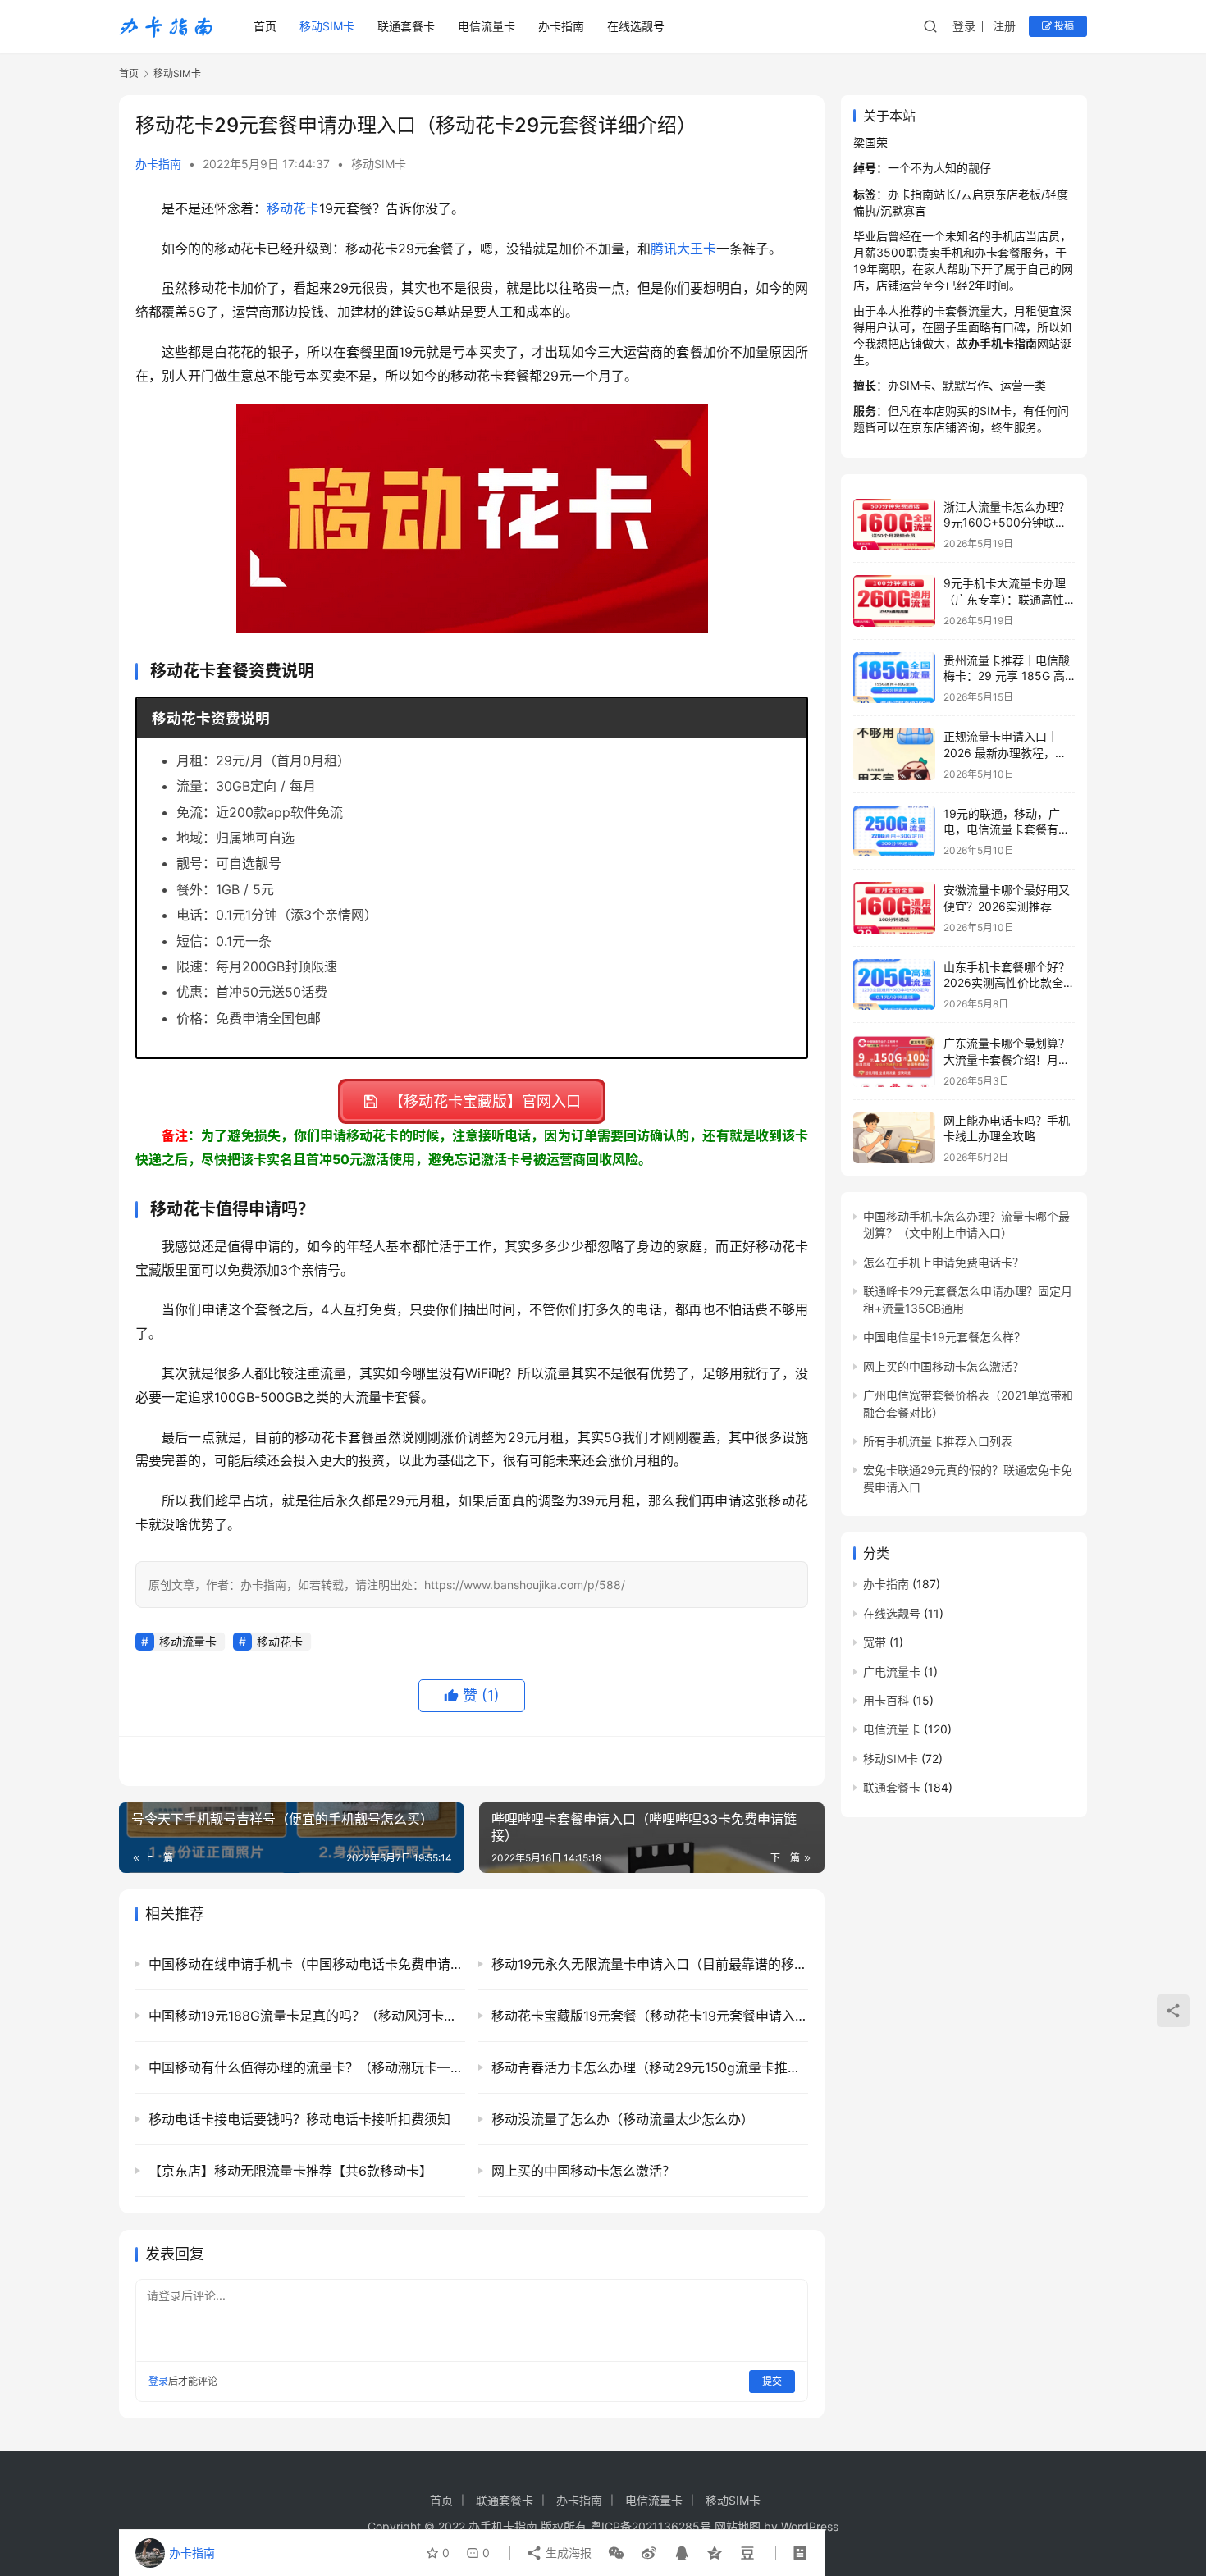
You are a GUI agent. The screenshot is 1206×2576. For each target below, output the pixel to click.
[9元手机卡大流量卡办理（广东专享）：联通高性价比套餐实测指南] (894, 601)
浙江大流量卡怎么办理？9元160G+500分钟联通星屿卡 (1007, 523)
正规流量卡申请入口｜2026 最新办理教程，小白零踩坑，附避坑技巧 (1005, 752)
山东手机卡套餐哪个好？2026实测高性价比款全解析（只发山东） (1009, 983)
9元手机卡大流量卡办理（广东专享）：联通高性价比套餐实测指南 (1005, 599)
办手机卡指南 (503, 2526)
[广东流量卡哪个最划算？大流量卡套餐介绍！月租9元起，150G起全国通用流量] (894, 1061)
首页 (265, 26)
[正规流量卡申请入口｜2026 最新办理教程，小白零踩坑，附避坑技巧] (894, 754)
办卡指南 (561, 26)
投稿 (1063, 26)
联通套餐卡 (406, 26)
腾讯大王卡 (683, 249)
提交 (772, 2381)
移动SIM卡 (327, 26)
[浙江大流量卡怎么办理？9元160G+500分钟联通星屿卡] (894, 525)
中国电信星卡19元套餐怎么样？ (944, 1337)
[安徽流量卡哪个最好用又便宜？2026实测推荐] (894, 908)
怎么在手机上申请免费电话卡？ (943, 1262)
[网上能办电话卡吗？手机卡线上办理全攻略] (894, 1138)
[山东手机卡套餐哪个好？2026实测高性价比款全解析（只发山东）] (894, 985)
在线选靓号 (636, 26)
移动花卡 (293, 208)
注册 (1004, 26)
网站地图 (738, 2526)
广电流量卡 (892, 1672)
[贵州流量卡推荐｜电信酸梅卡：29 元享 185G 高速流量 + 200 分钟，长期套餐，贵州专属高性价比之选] (894, 678)
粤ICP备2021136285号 (651, 2526)
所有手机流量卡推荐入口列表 (938, 1441)
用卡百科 (886, 1700)
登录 (964, 26)
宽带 (875, 1642)
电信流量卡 (487, 26)
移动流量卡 (188, 1641)
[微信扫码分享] (616, 2553)
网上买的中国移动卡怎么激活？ (943, 1366)
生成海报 (567, 2553)
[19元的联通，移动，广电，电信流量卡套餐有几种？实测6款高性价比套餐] (894, 831)
